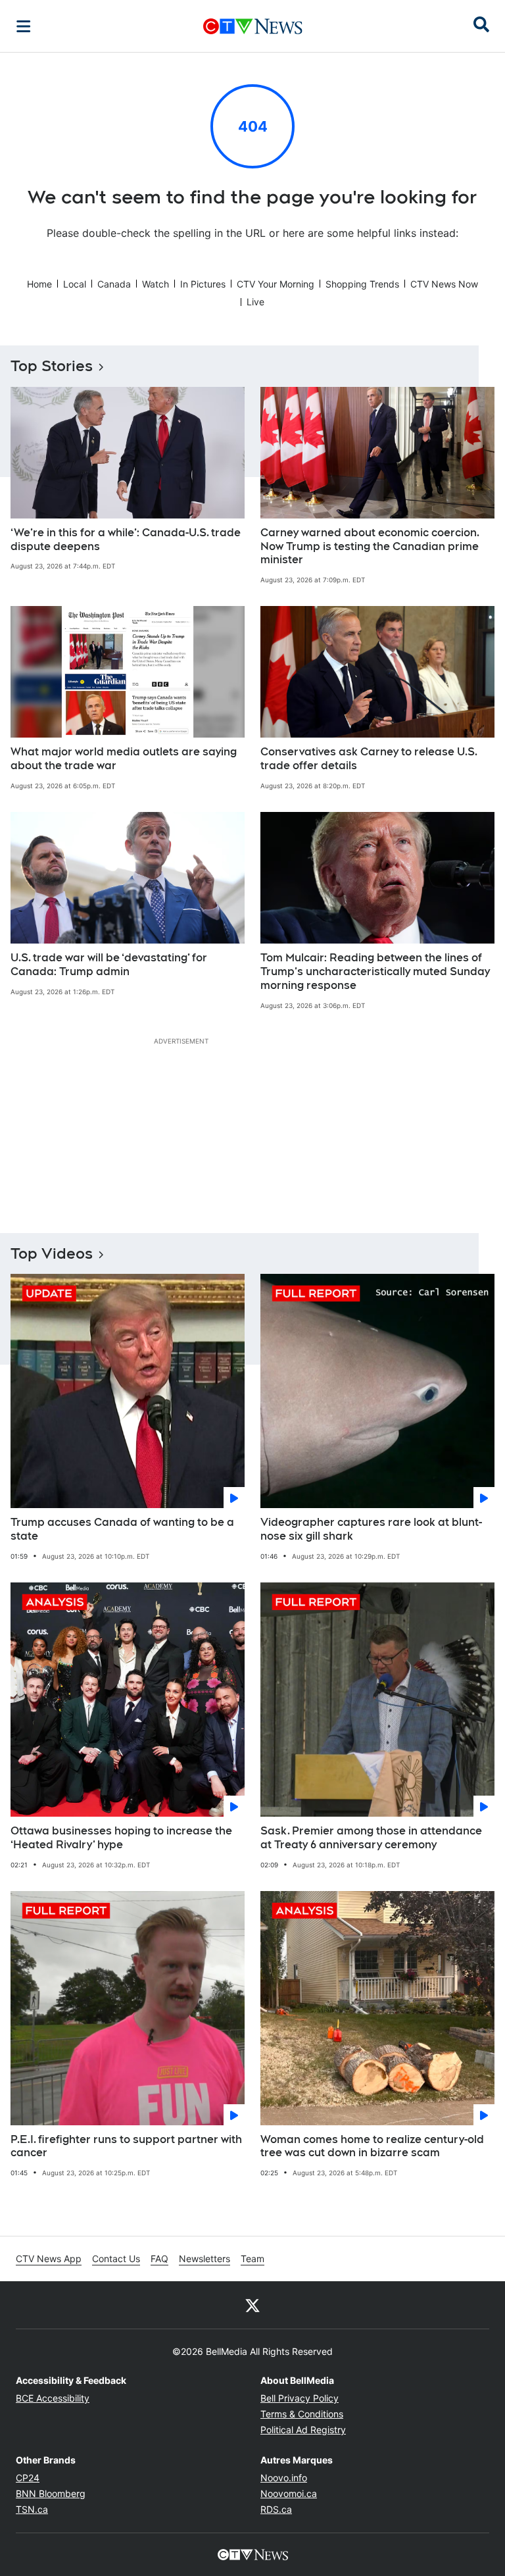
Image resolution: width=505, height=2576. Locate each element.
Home (39, 284)
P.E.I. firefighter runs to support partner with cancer (126, 2146)
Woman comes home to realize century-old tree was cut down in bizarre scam (372, 2146)
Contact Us (116, 2259)
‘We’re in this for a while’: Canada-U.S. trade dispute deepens (126, 540)
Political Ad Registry (303, 2430)
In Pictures (203, 284)
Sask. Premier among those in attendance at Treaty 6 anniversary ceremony (371, 1838)
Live (255, 302)
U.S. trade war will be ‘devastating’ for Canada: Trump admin (109, 965)
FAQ (159, 2259)
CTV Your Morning (276, 284)
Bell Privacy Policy (300, 2398)
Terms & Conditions (302, 2414)
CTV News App (49, 2259)
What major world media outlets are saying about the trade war (124, 759)
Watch (156, 284)
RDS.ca (276, 2509)
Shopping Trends (362, 284)
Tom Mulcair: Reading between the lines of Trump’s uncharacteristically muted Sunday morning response (375, 972)
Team (252, 2259)
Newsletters (204, 2259)
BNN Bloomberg (51, 2493)
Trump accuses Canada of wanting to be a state (122, 1529)
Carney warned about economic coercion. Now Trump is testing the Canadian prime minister (370, 546)
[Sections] (24, 26)
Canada (114, 284)
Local (75, 284)
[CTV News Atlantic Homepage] (253, 26)
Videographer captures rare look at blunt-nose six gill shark (371, 1529)
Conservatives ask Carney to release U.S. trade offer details (369, 759)
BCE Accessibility (53, 2398)
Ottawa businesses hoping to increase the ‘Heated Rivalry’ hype (121, 1838)
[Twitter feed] (252, 2305)
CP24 (28, 2478)
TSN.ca (32, 2509)
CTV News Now (444, 284)
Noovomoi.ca (289, 2493)
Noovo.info (284, 2478)
